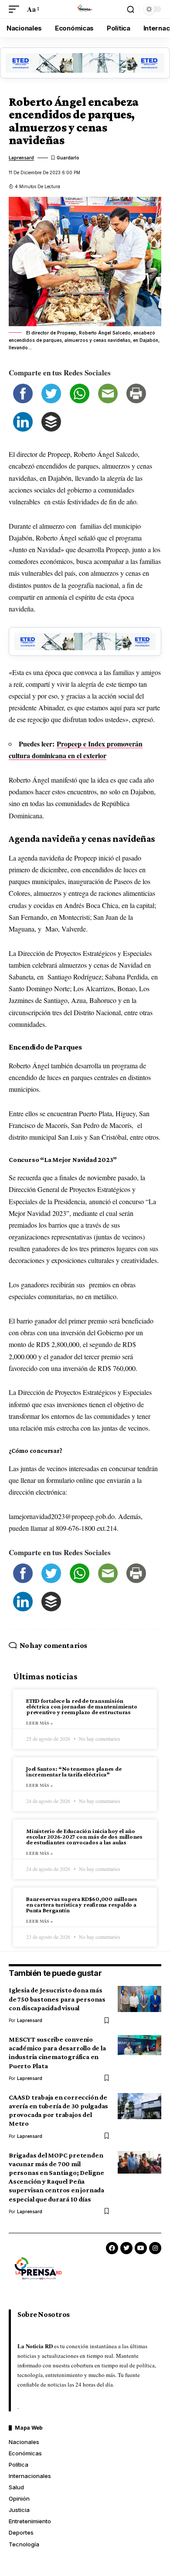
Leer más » (39, 1723)
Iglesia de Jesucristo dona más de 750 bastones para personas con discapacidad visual (57, 1999)
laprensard (21, 158)
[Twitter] (126, 2248)
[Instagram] (155, 2248)
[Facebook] (112, 2248)
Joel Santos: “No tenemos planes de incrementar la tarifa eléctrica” (74, 1771)
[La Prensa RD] (85, 9)
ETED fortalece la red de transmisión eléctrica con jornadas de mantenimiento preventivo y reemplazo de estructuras (82, 1706)
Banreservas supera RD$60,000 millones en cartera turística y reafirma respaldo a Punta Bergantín (82, 1904)
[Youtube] (141, 2248)
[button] (16, 9)
